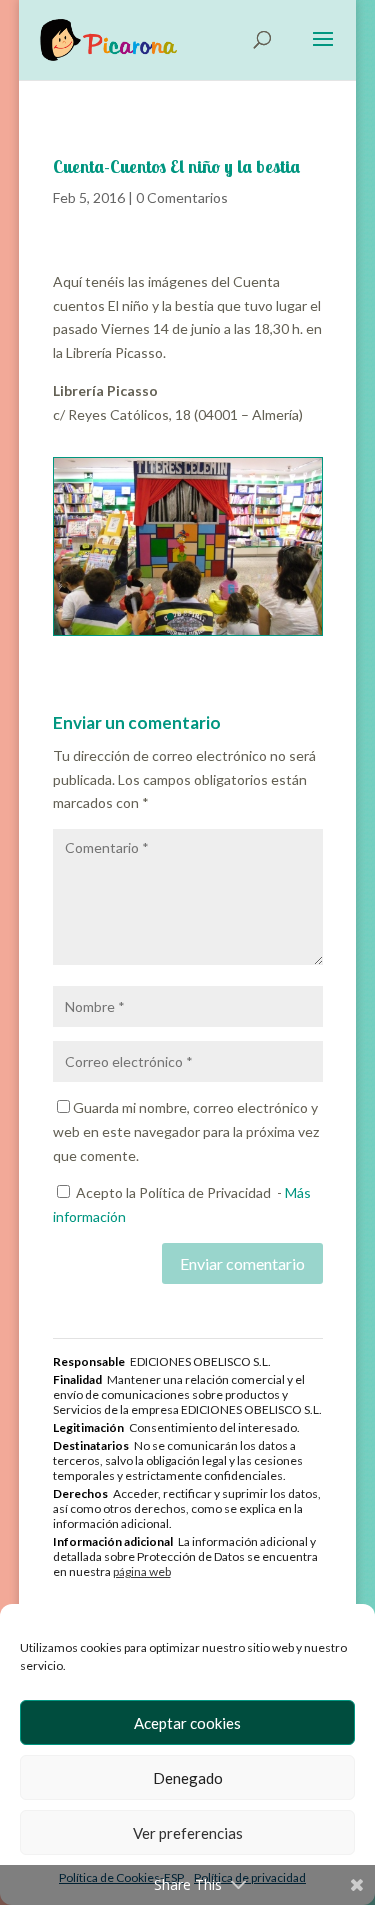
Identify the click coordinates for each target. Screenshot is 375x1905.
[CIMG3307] (188, 634)
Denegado (188, 1778)
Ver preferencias (188, 1833)
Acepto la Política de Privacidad (173, 1192)
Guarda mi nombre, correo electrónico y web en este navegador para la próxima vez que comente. (186, 1131)
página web (142, 1571)
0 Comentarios (182, 197)
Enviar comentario (242, 1263)
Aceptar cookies (187, 1723)
